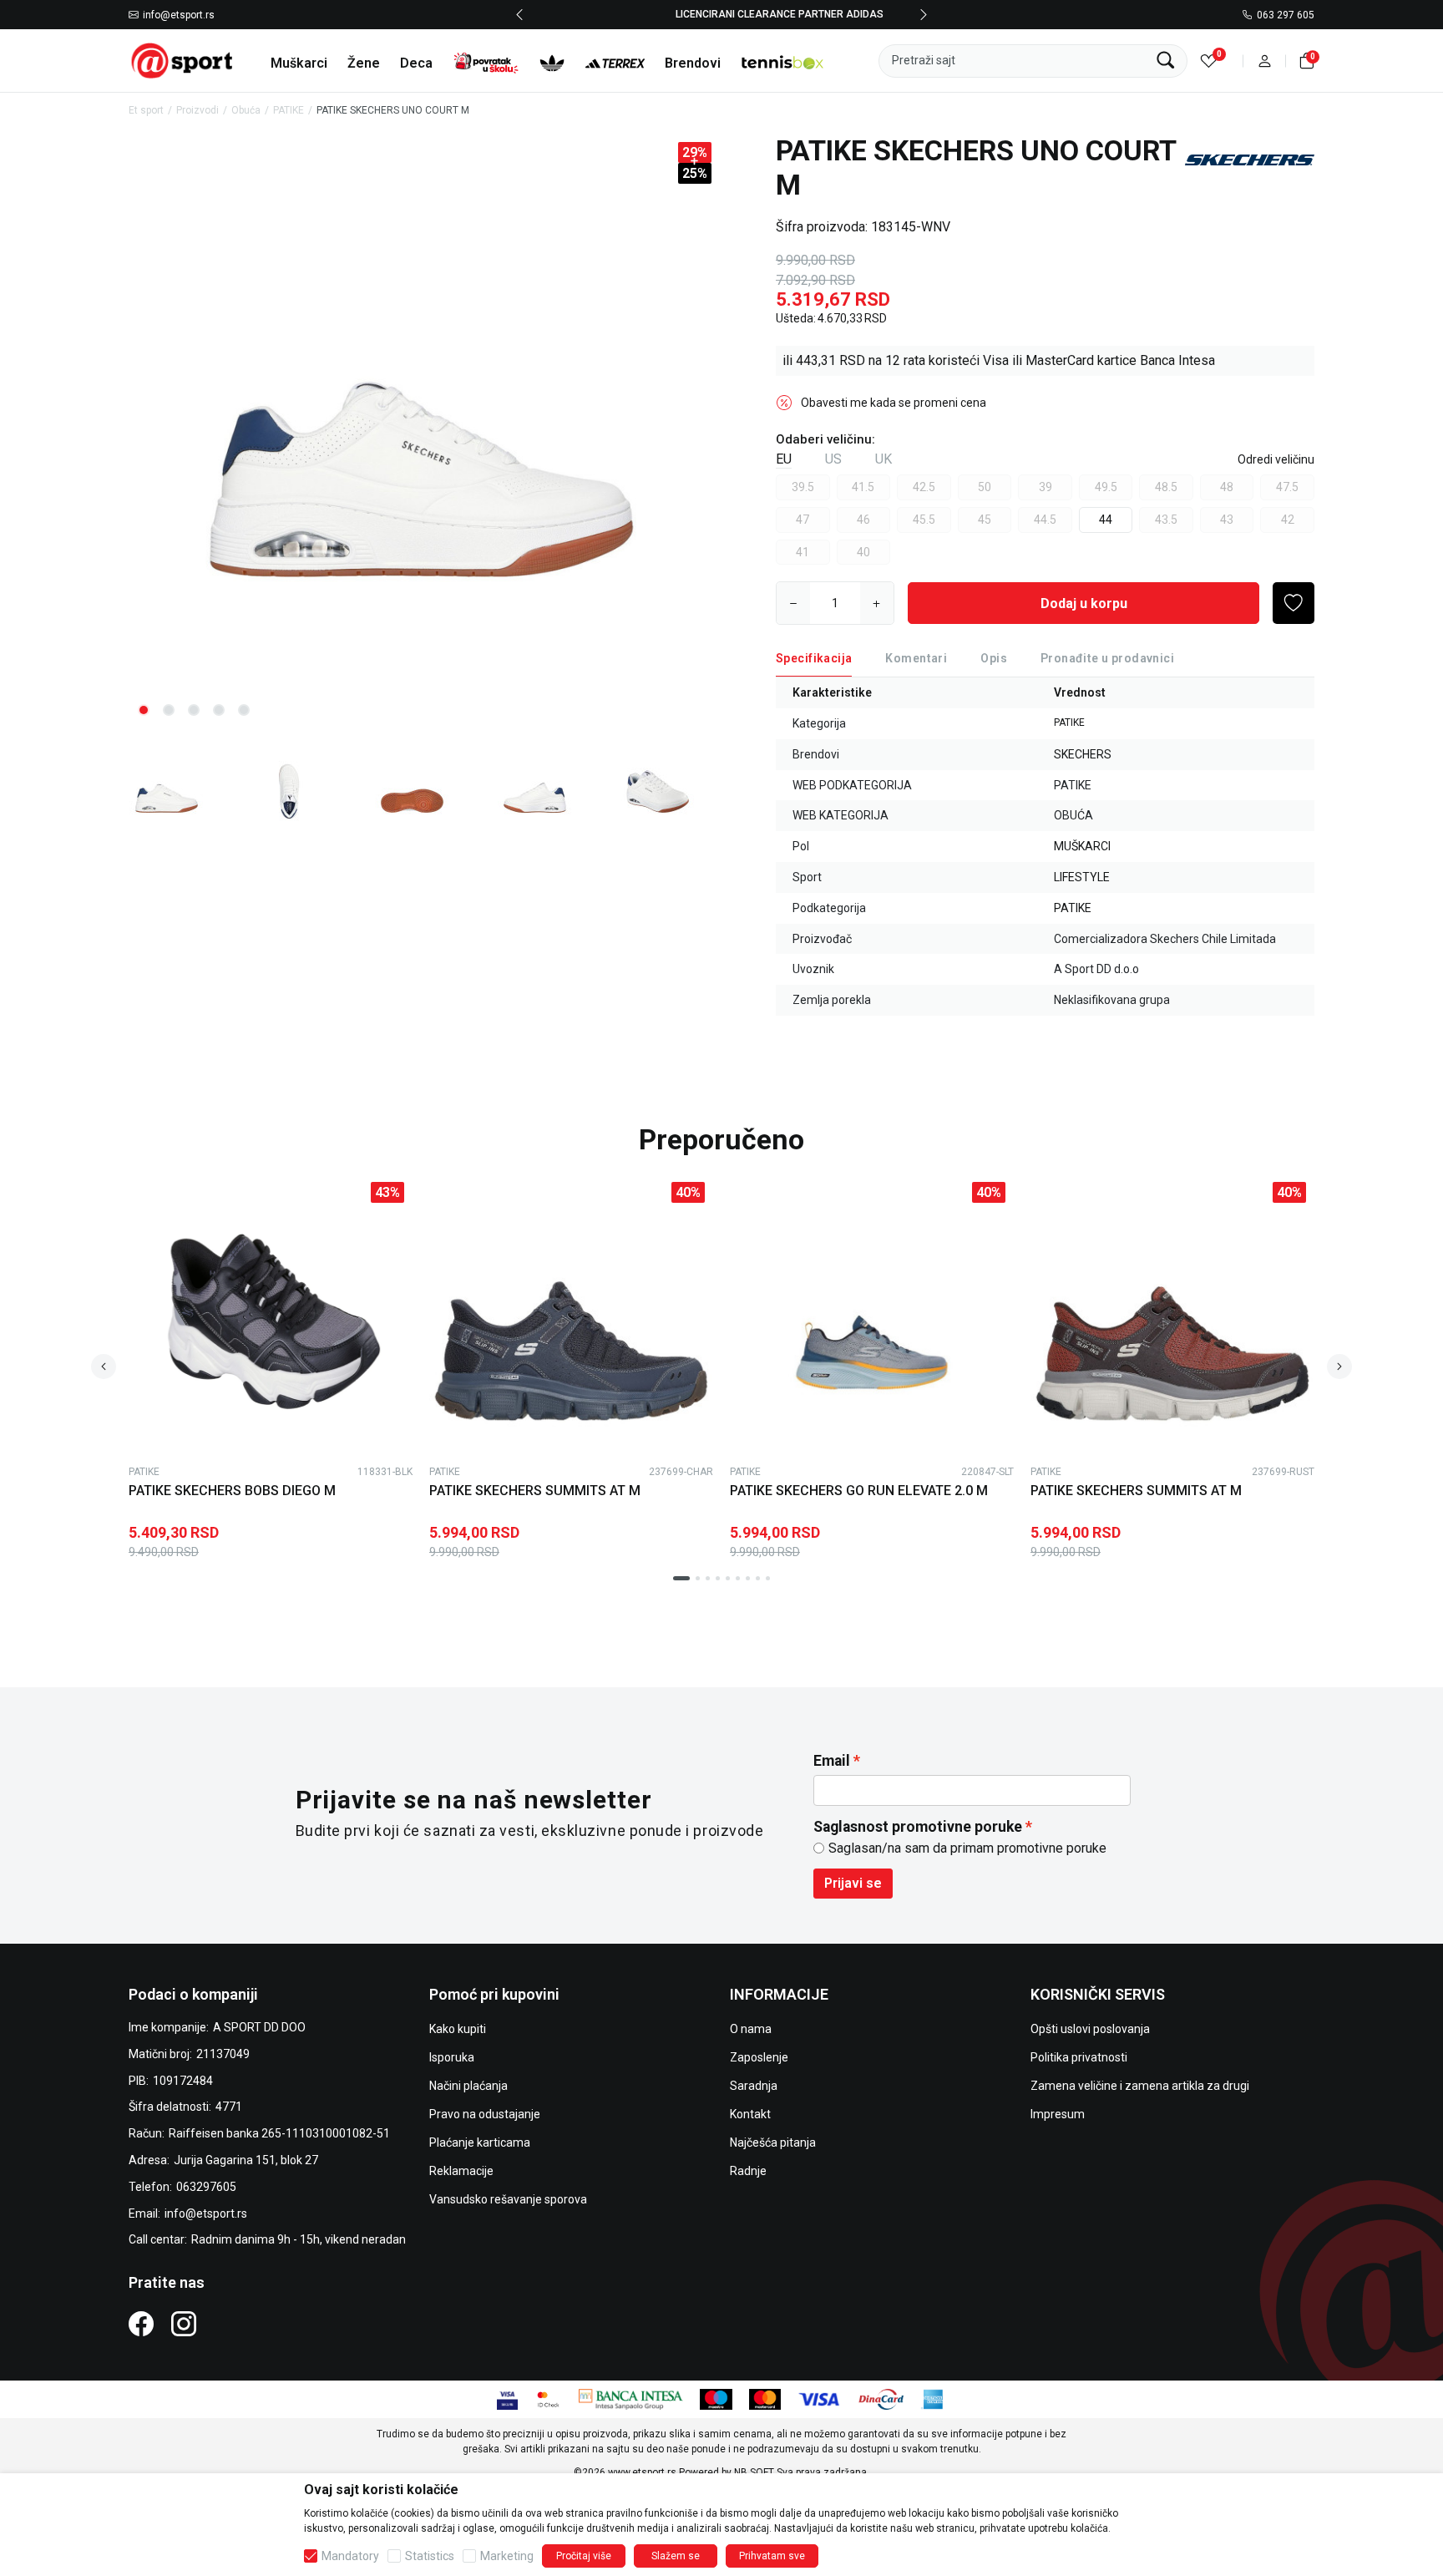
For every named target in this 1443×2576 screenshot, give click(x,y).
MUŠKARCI (1082, 846)
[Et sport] (183, 60)
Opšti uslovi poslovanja (1090, 2029)
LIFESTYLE (1082, 877)
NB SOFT (754, 2472)
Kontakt (750, 2114)
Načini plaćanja (468, 2086)
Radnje (748, 2171)
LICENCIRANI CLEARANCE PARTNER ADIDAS (722, 14)
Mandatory (350, 2556)
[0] (1209, 61)
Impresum (1058, 2114)
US (833, 459)
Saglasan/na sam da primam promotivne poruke (967, 1848)
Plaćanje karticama (480, 2142)
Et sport (146, 110)
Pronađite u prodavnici (1107, 658)
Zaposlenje (759, 2057)
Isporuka (452, 2057)
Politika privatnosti (1079, 2057)
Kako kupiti (458, 2029)
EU (784, 459)
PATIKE (289, 110)
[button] (1265, 61)
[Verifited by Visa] (507, 2398)
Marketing (507, 2556)
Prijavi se (853, 1883)
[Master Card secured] (548, 2398)
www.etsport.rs (642, 2472)
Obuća (246, 110)
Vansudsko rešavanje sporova (508, 2199)
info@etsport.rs (179, 15)
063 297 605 (1286, 15)
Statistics (430, 2556)
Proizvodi (197, 110)
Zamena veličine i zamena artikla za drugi (1140, 2086)
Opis (994, 658)
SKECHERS (1083, 754)
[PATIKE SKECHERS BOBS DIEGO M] (271, 1316)
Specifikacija (814, 658)
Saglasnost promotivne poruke (918, 1827)
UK (884, 459)
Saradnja (754, 2086)
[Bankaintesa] (631, 2398)
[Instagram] (184, 2324)
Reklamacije (461, 2171)
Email (832, 1761)
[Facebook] (141, 2324)
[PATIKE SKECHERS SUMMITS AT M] (571, 1316)
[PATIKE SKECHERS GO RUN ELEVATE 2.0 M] (872, 1316)
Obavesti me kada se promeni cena (894, 403)
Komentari (916, 658)
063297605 (206, 2187)
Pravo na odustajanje (485, 2114)
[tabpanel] (421, 432)
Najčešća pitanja (773, 2142)
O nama (751, 2029)
